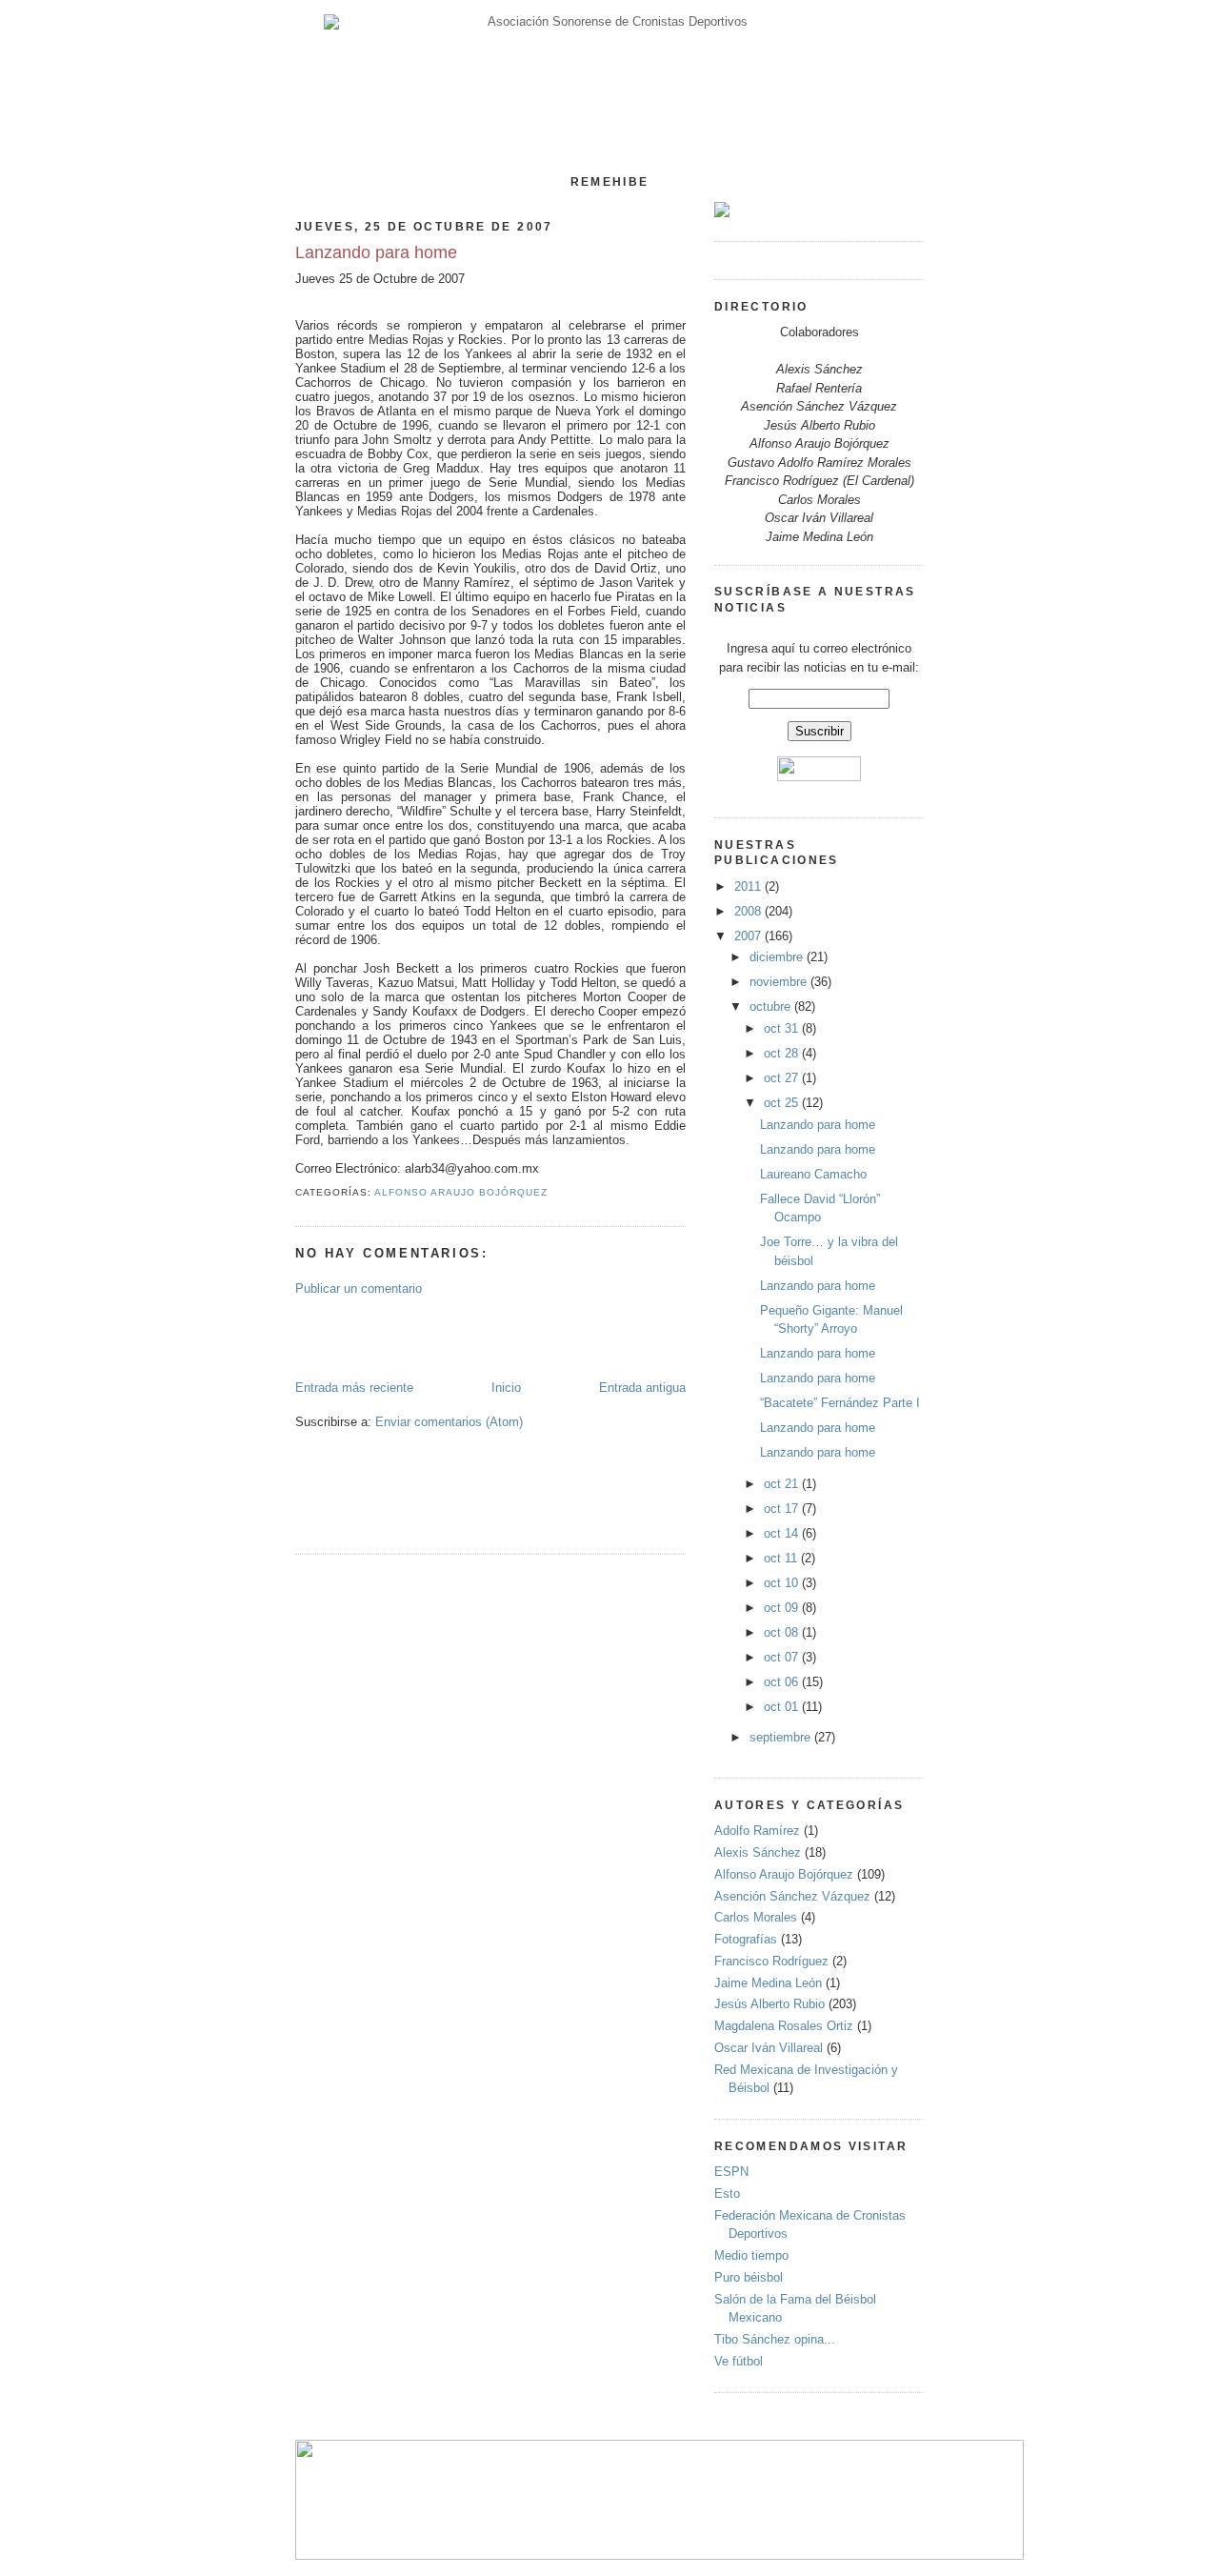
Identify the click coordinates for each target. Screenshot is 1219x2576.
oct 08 (783, 1632)
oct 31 (783, 1028)
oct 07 (783, 1657)
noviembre (780, 982)
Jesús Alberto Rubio (769, 2004)
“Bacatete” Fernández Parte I (840, 1403)
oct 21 (783, 1484)
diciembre (778, 957)
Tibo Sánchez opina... (775, 2339)
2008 (749, 911)
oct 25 (783, 1103)
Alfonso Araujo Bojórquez (461, 1192)
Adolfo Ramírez (757, 1831)
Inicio (506, 1388)
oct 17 (783, 1509)
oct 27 (783, 1078)
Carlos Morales (756, 1917)
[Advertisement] (407, 1337)
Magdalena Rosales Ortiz (784, 2026)
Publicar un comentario (359, 1288)
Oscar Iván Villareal (769, 2048)
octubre (772, 1006)
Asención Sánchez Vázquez (792, 1896)
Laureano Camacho (813, 1174)
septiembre (782, 1737)
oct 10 (783, 1583)
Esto (727, 2194)
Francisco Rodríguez (771, 1961)
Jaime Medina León (768, 1983)
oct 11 (782, 1558)
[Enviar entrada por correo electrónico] (554, 1192)
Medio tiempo (751, 2255)
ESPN (731, 2172)
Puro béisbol (749, 2277)
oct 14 (783, 1533)
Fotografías (746, 1939)
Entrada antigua (642, 1388)
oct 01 (783, 1707)
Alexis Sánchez (758, 1852)
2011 (749, 886)
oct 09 (783, 1608)
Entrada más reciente (354, 1388)
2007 (749, 936)
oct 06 (783, 1682)
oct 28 (783, 1053)
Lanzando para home (376, 252)
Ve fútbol (739, 2361)
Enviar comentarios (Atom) (449, 1422)
